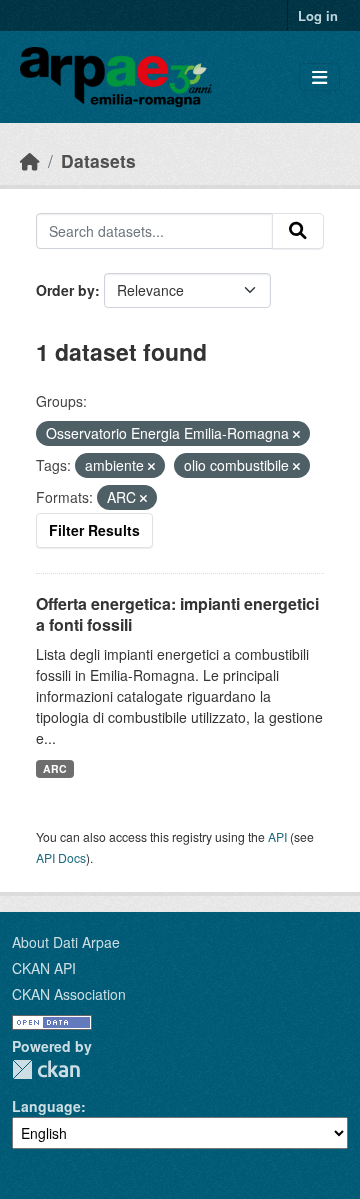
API (277, 836)
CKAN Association (69, 994)
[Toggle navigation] (319, 77)
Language (46, 1106)
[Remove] (296, 434)
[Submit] (298, 231)
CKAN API (44, 968)
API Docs (61, 857)
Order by (65, 290)
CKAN (46, 1069)
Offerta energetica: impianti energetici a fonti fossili (177, 614)
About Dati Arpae (66, 942)
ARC (55, 768)
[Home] (30, 160)
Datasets (98, 160)
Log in (318, 15)
